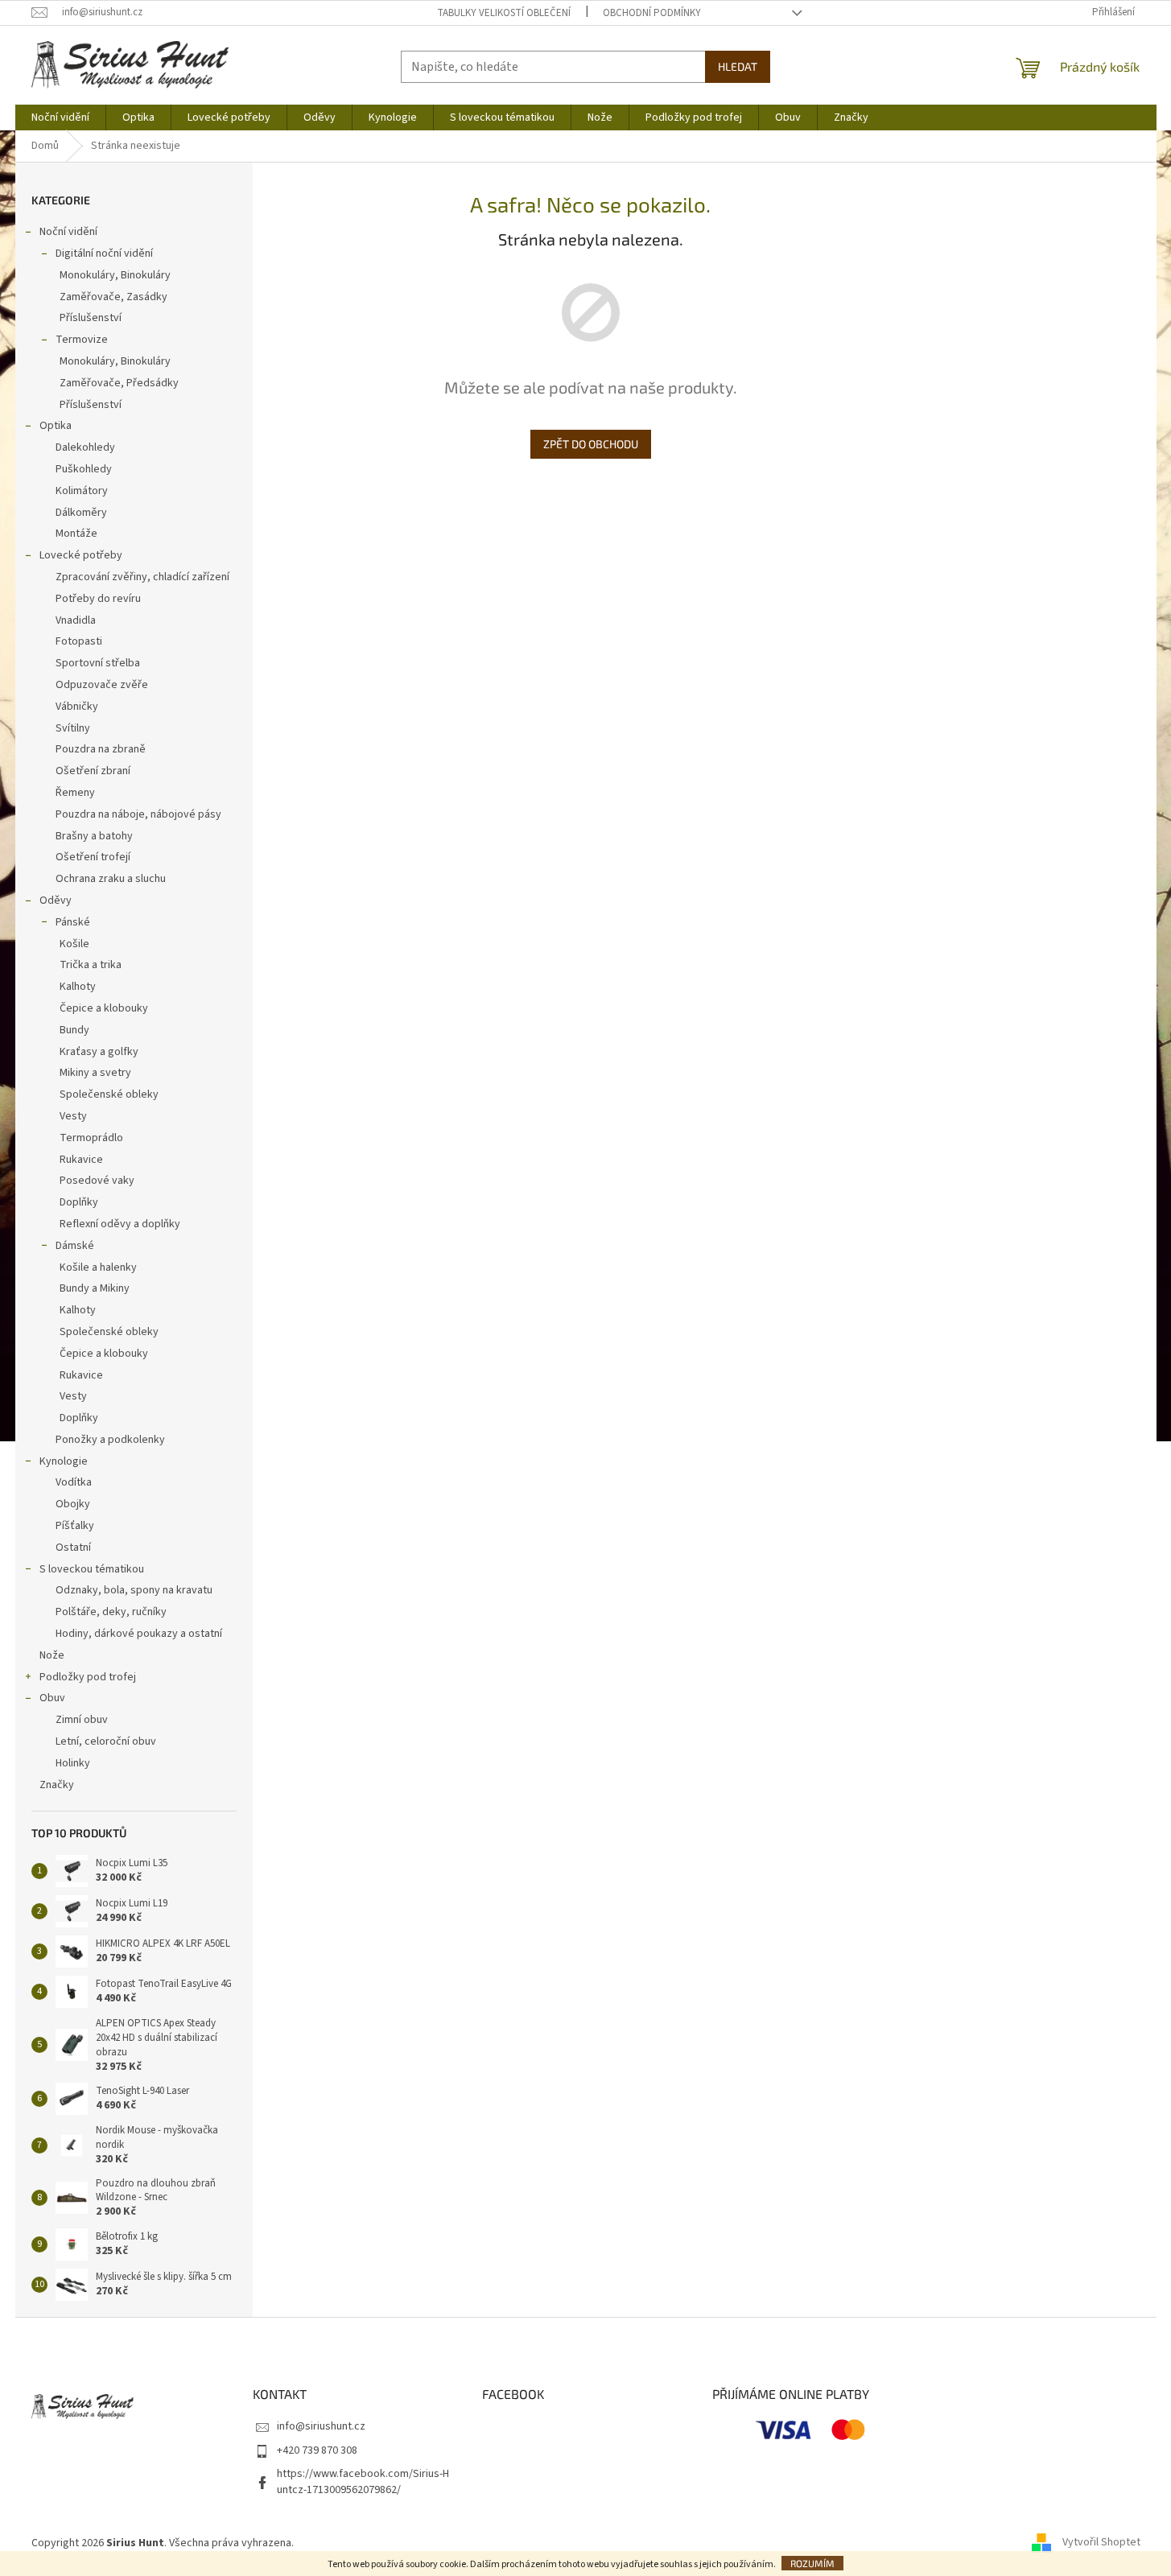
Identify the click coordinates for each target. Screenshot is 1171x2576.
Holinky (73, 1763)
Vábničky (77, 707)
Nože (52, 1655)
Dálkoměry (81, 513)
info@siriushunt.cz (321, 2426)
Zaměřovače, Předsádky (119, 383)
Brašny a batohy (94, 836)
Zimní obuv (82, 1720)
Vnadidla (76, 620)
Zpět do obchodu (591, 444)
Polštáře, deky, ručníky (111, 1612)
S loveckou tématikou (92, 1569)
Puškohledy (84, 469)
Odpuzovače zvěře (102, 685)
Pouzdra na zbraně (101, 749)
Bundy (74, 1030)
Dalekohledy (85, 447)
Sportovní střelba (98, 663)
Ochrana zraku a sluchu (111, 879)
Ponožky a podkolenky (110, 1440)
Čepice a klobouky (104, 1008)
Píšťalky (75, 1526)
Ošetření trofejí (93, 857)
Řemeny (75, 793)
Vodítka (74, 1482)
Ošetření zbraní (93, 771)
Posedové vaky (97, 1181)
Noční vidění (68, 232)
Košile (74, 944)
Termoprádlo (91, 1138)
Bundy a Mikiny (95, 1288)
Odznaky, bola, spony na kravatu (134, 1590)
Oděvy (56, 901)
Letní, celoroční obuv (106, 1741)
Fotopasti (79, 641)
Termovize (82, 340)
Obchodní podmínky (652, 13)
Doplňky (79, 1202)
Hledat (738, 66)
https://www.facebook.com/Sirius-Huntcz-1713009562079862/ (363, 2481)
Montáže (76, 534)
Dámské (75, 1246)
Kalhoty (78, 987)
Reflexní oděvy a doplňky (120, 1224)
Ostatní (73, 1548)
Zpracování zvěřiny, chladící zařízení (142, 577)
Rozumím (812, 2563)
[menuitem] (60, 117)
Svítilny (73, 728)
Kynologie (64, 1461)
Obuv (52, 1698)
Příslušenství (91, 318)
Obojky (73, 1504)
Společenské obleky (109, 1094)
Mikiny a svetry (95, 1073)
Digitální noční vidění (104, 253)
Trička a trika (91, 965)
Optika (56, 426)
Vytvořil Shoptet (1101, 2543)
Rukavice (81, 1160)
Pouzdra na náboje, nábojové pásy (138, 814)
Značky (57, 1785)
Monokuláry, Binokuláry (115, 275)
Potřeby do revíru (98, 599)
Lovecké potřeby (81, 555)
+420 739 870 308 (317, 2450)
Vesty (73, 1116)
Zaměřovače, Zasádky (113, 297)
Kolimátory (82, 491)
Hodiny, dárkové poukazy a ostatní (139, 1634)
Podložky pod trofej (88, 1677)
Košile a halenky (98, 1267)
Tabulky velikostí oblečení (504, 13)
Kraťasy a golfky (99, 1052)
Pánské (73, 922)
